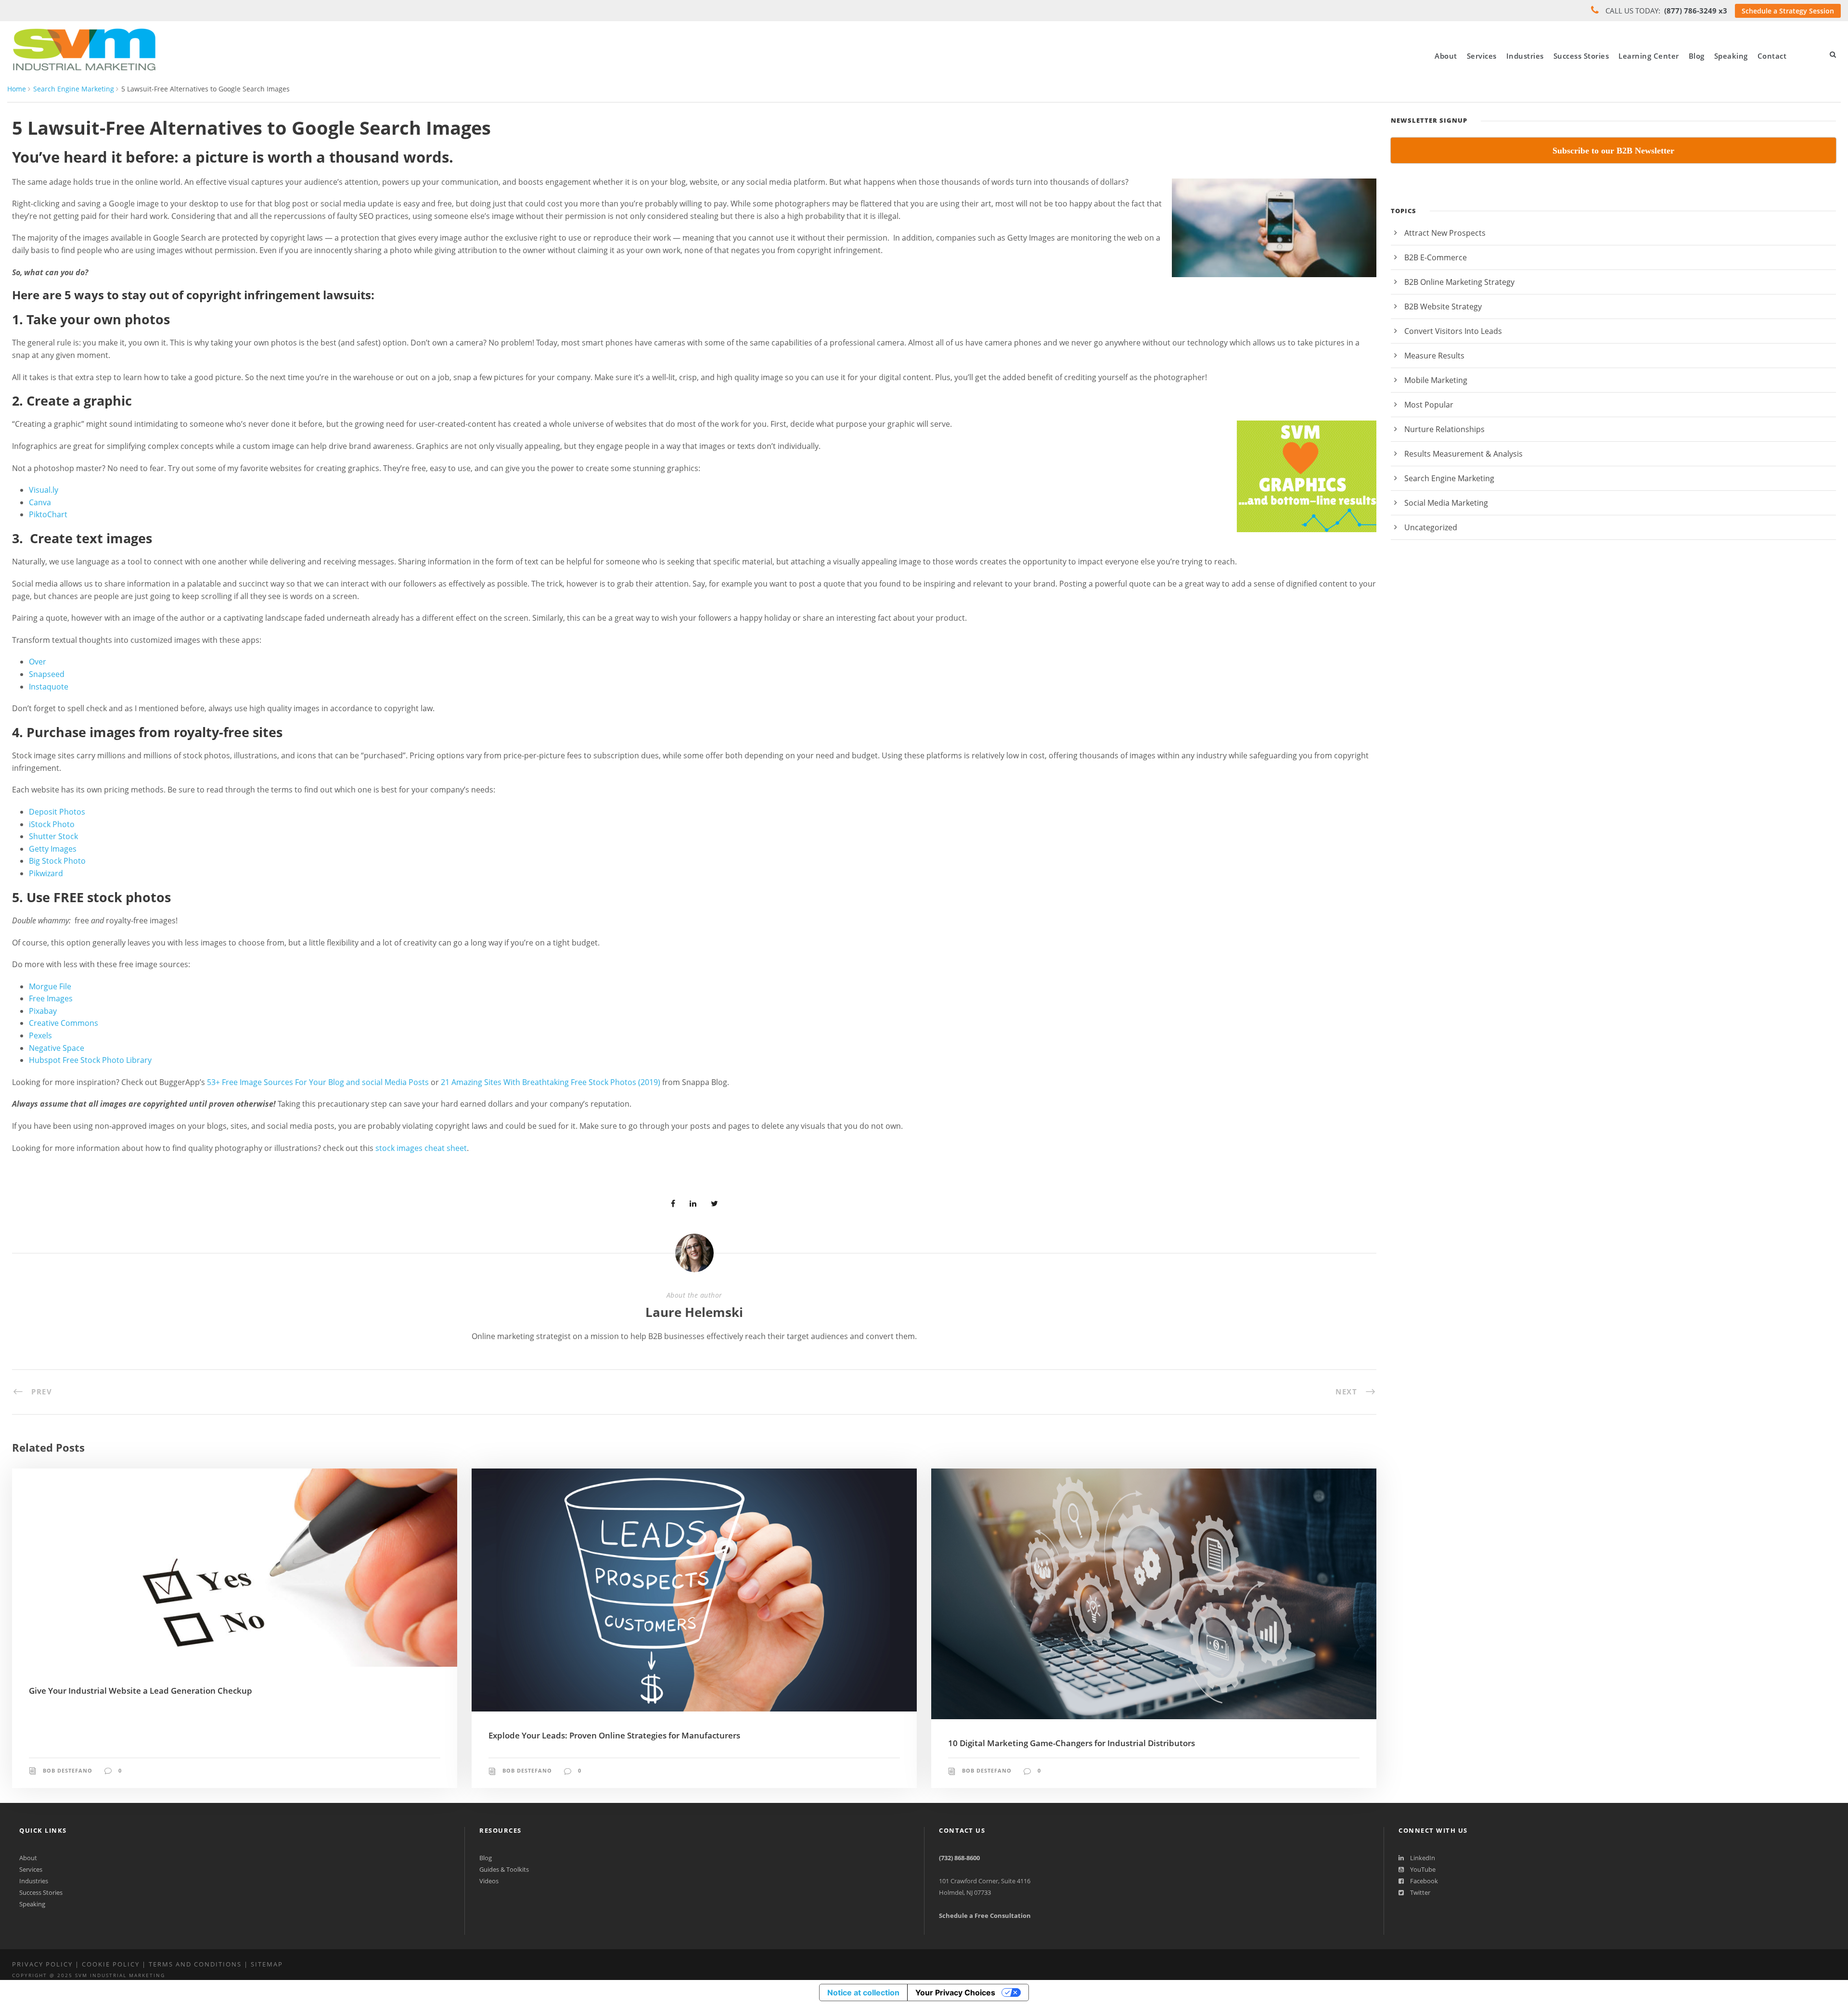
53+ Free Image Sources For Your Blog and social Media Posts (318, 1082)
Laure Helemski (694, 1312)
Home (17, 89)
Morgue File (50, 986)
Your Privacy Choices (955, 1992)
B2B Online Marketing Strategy (1459, 282)
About (1446, 56)
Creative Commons (64, 1023)
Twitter (1419, 1892)
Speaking (1731, 56)
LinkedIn (1422, 1858)
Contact (1772, 56)
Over (38, 662)
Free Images (51, 998)
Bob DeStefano (68, 1770)
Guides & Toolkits (504, 1869)
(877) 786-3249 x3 (1696, 11)
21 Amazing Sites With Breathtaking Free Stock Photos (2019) (552, 1082)
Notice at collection (863, 1992)
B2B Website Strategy (1443, 306)
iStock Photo (52, 824)
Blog (1697, 56)
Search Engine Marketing (74, 89)
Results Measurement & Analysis (1463, 454)
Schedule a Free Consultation (985, 1916)
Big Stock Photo (57, 861)
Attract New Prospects (1445, 233)
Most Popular (1429, 405)
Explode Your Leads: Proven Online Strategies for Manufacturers (614, 1735)
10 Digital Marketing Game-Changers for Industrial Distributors (1072, 1743)
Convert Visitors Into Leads (1453, 331)
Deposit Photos (57, 812)
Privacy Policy (42, 1964)
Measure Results (1434, 356)
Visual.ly (44, 490)
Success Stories (1581, 56)
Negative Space (57, 1048)
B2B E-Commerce (1436, 257)
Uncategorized (1431, 527)
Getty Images (53, 849)
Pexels (40, 1035)
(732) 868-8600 (959, 1858)
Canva (40, 502)
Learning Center (1649, 56)
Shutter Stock (53, 836)
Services (1482, 56)
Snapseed (47, 674)
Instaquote (49, 687)
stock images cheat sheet (421, 1148)
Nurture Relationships (1444, 429)
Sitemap (267, 1964)
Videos (489, 1881)
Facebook (1423, 1881)
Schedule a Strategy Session (1788, 11)
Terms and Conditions (195, 1964)
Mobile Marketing (1436, 380)
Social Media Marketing (1446, 503)
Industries (1525, 56)
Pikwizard (46, 873)
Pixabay (43, 1011)
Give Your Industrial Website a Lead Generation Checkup (141, 1691)
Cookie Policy (111, 1964)
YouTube (1422, 1869)
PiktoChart (48, 514)
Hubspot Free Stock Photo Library (90, 1060)
